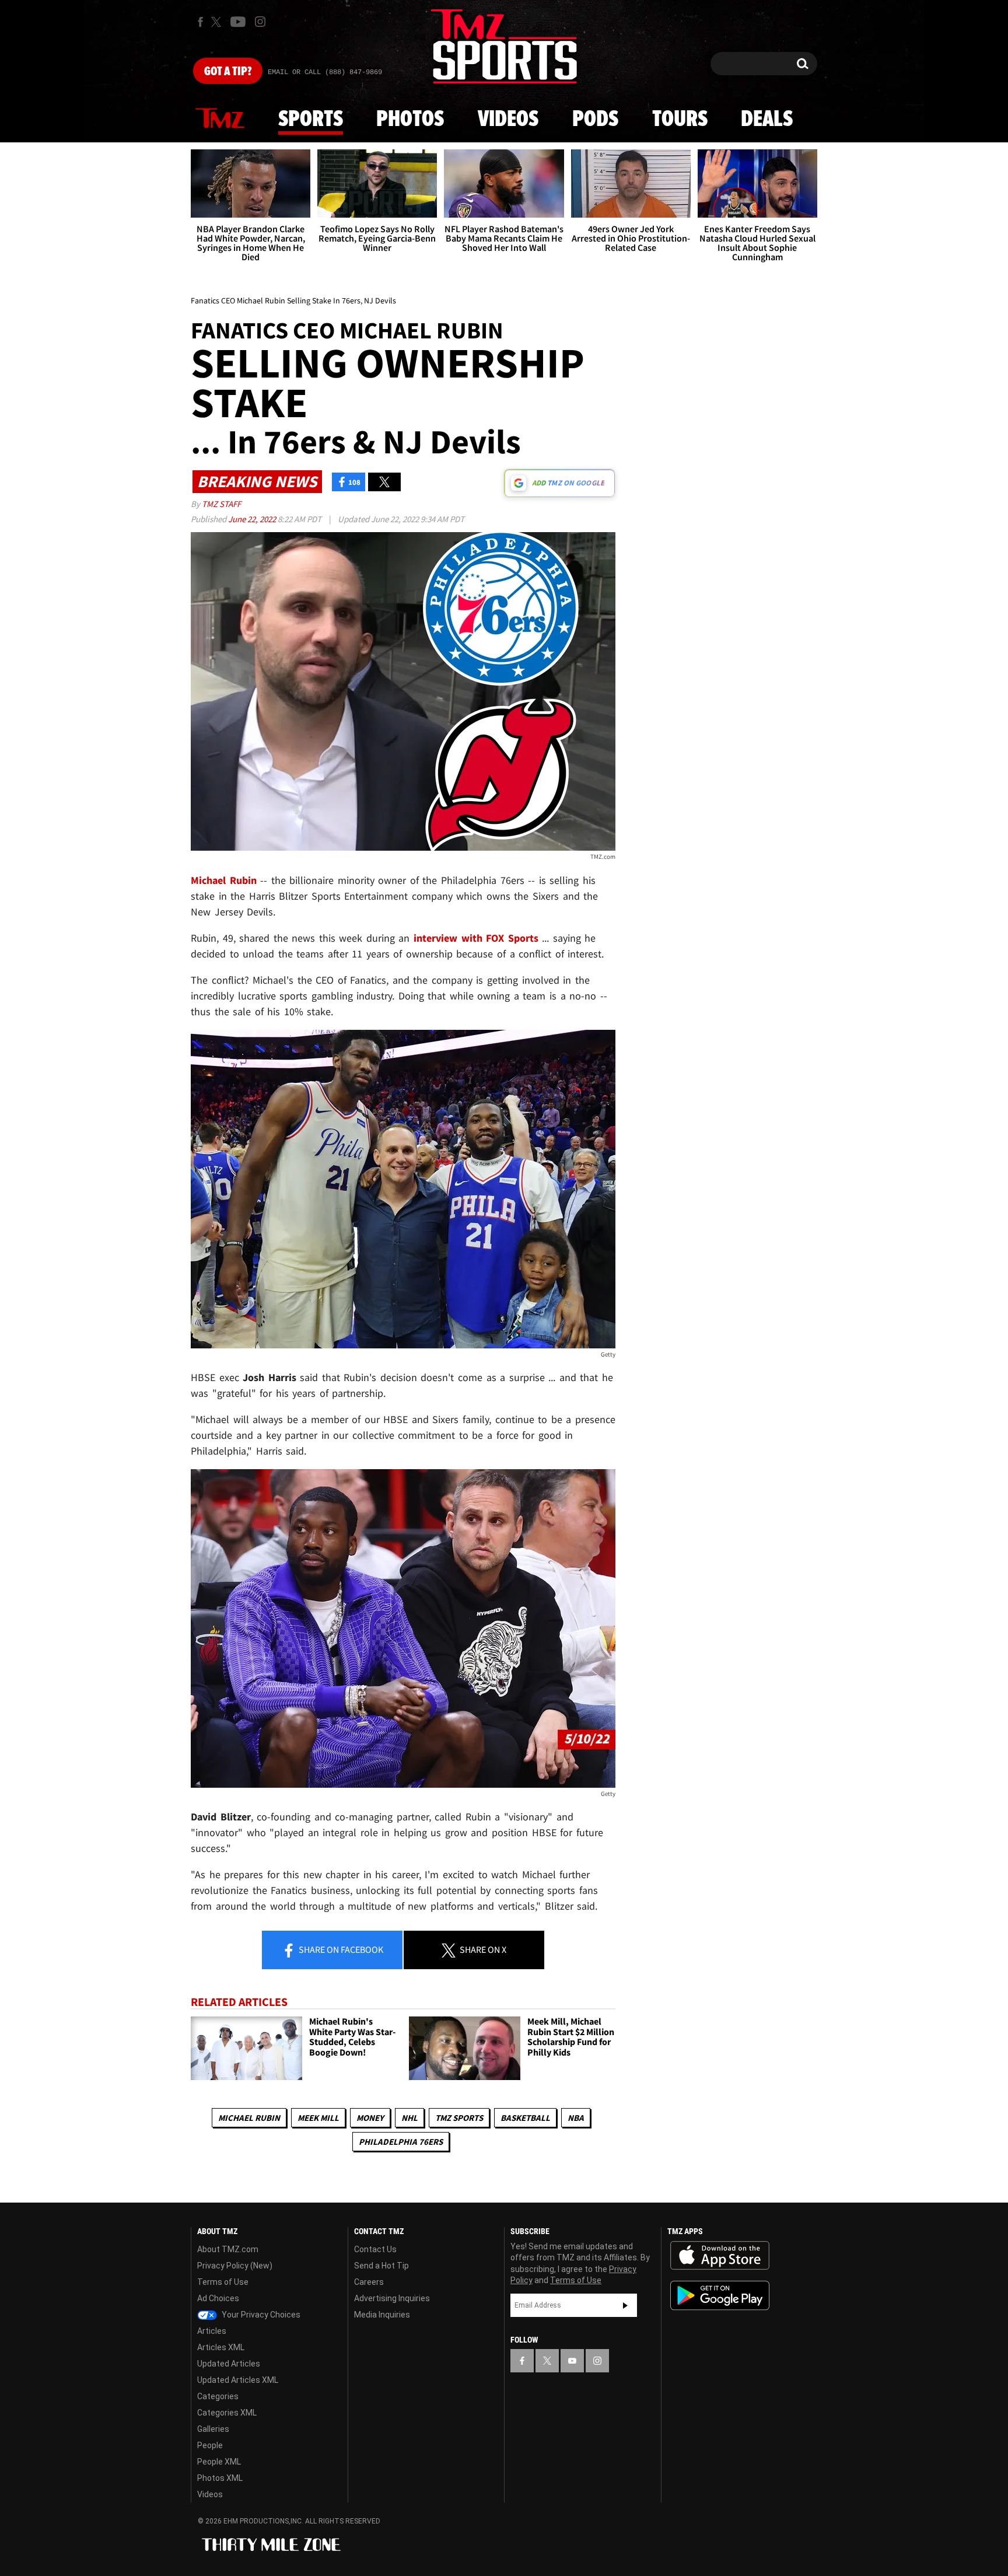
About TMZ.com (228, 2249)
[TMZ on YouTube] (572, 2361)
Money (370, 2118)
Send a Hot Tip (381, 2266)
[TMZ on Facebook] (200, 22)
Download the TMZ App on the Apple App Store (720, 2256)
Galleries (213, 2429)
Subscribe (625, 2305)
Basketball (525, 2118)
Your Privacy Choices (260, 2315)
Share (340, 1949)
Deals (767, 120)
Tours (680, 120)
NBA (576, 2118)
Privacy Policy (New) (235, 2266)
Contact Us (375, 2249)
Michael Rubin (249, 2118)
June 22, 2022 (253, 519)
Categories (218, 2396)
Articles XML (221, 2347)
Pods (595, 120)
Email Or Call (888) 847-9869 (325, 72)
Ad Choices (218, 2298)
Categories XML (227, 2413)
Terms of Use (223, 2282)
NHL (409, 2118)
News (220, 119)
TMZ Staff (221, 504)
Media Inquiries (382, 2315)
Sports (311, 120)
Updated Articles (229, 2364)
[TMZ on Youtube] (238, 22)
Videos (508, 120)
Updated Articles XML (238, 2380)
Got (228, 72)
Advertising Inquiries (392, 2298)
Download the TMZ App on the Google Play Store (720, 2296)
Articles (212, 2331)
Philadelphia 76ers (401, 2142)
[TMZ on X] (218, 22)
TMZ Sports (459, 2118)
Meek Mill (318, 2118)
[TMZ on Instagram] (260, 22)
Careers (369, 2282)
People (210, 2445)
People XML (219, 2462)
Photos (410, 120)
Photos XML (220, 2478)
